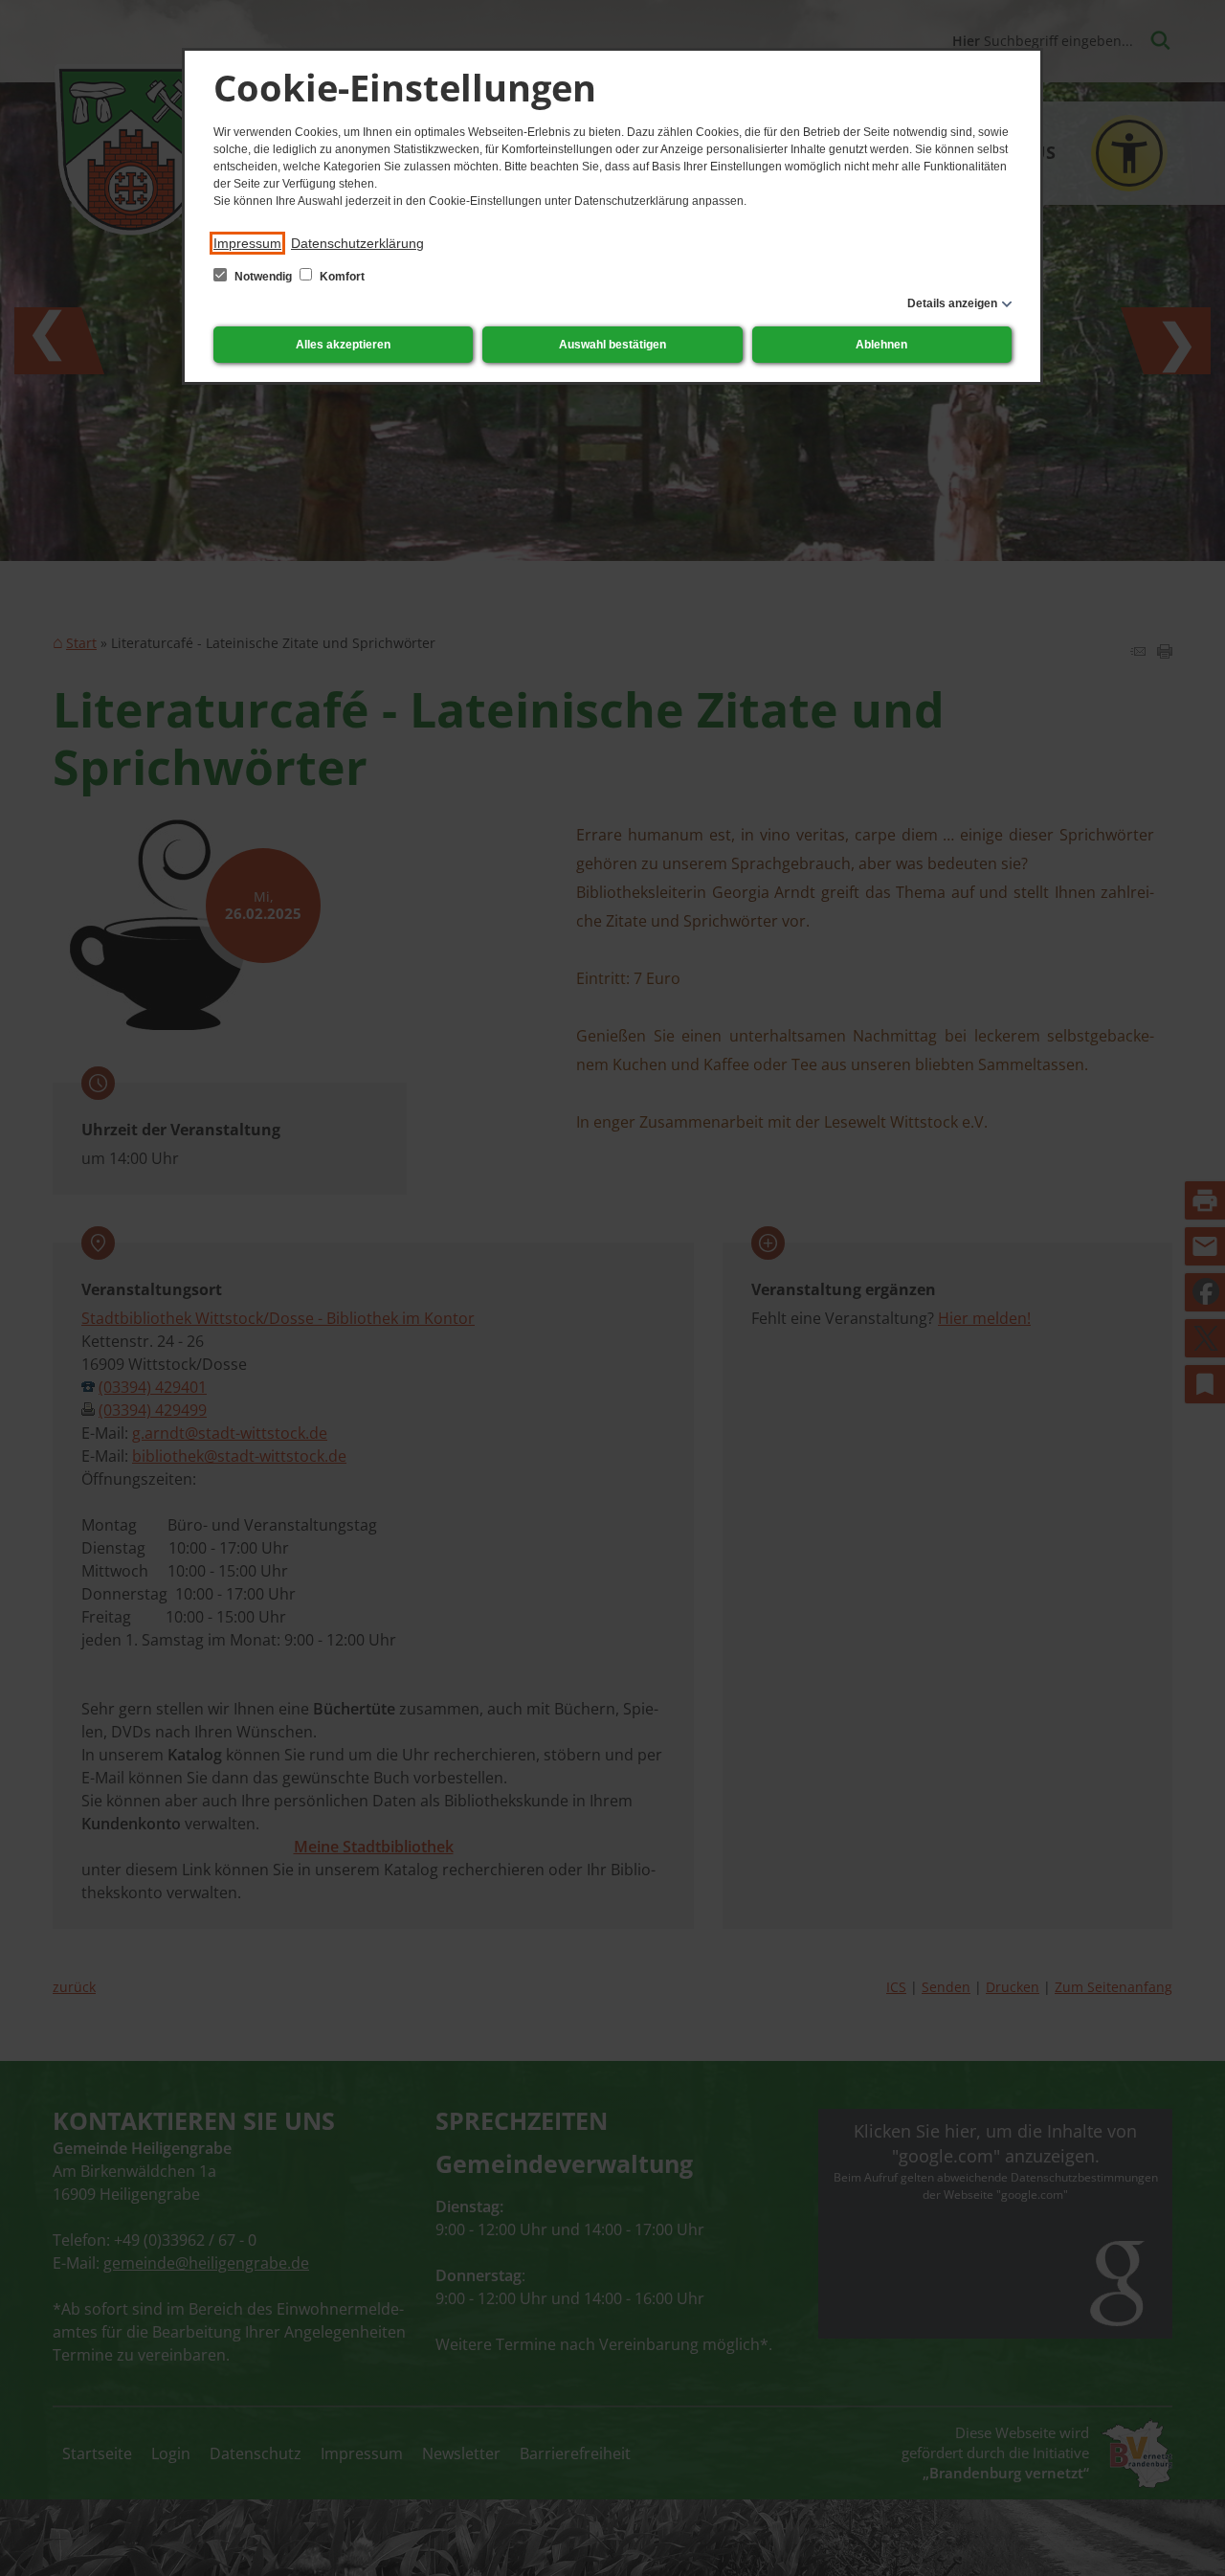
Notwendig (263, 277)
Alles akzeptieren (343, 345)
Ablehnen (881, 345)
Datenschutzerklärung (357, 243)
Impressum (247, 243)
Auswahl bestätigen (612, 345)
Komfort (341, 277)
